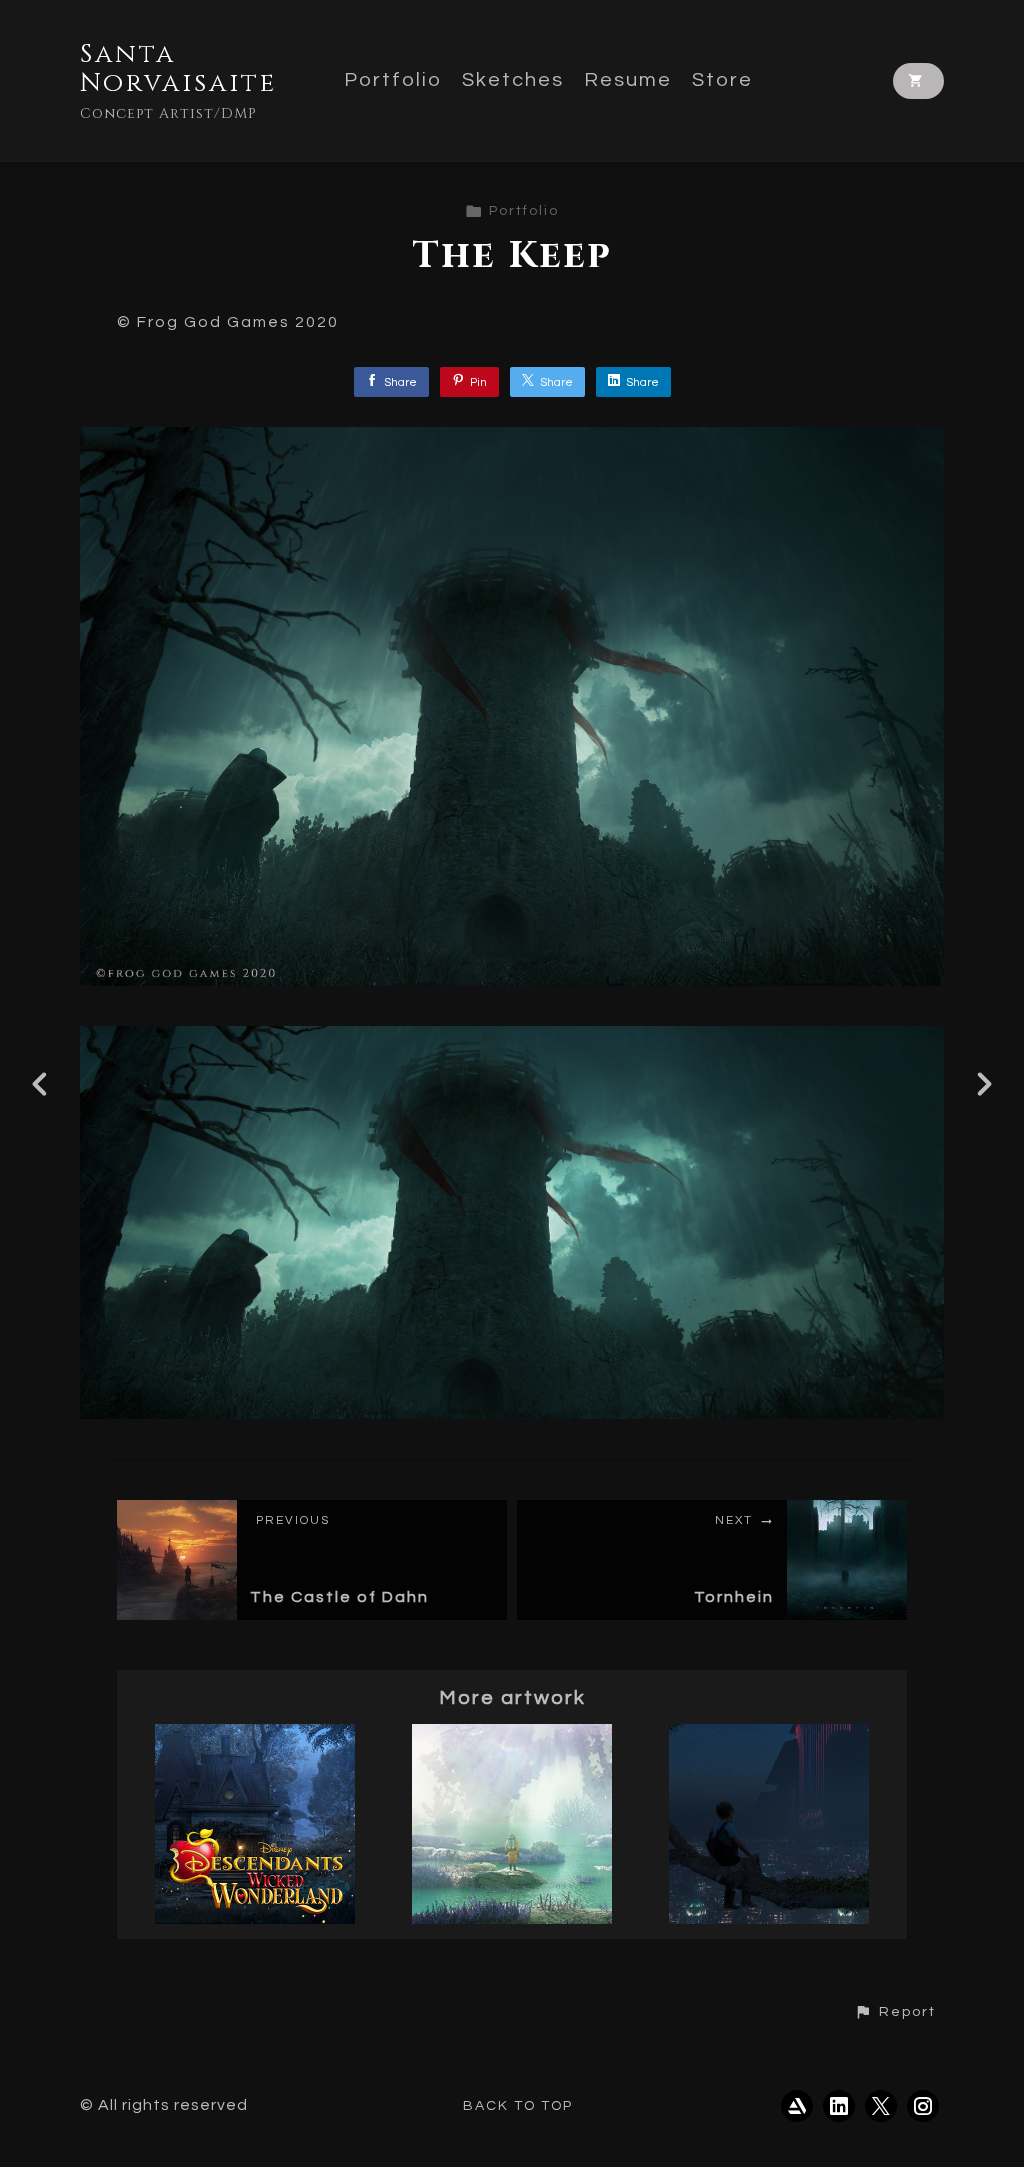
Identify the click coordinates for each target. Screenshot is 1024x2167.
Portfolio (393, 80)
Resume (628, 80)
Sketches (513, 80)
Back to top (518, 2106)
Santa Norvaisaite (178, 69)
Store (722, 80)
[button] (895, 2012)
